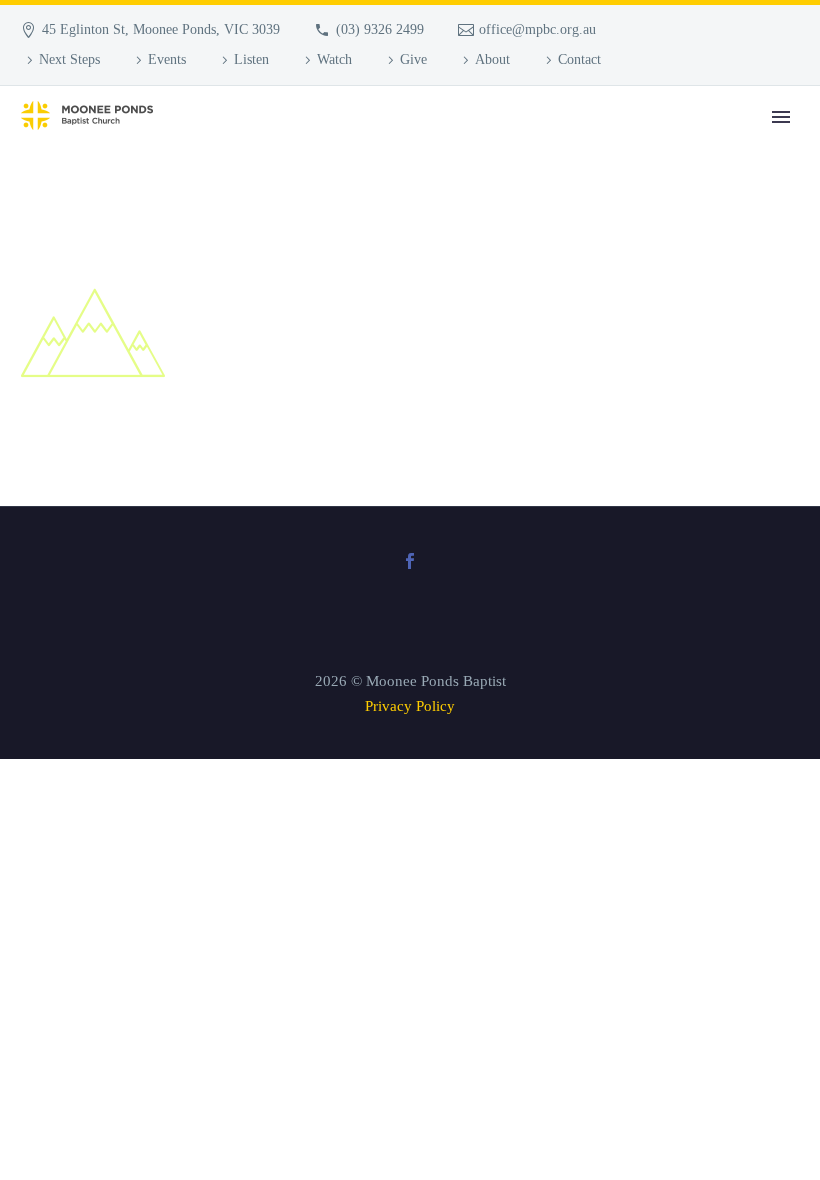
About (492, 59)
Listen (251, 59)
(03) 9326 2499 (380, 29)
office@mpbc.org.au (537, 29)
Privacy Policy (410, 706)
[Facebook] (410, 561)
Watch (334, 59)
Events (167, 59)
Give (413, 59)
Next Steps (69, 59)
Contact (579, 59)
